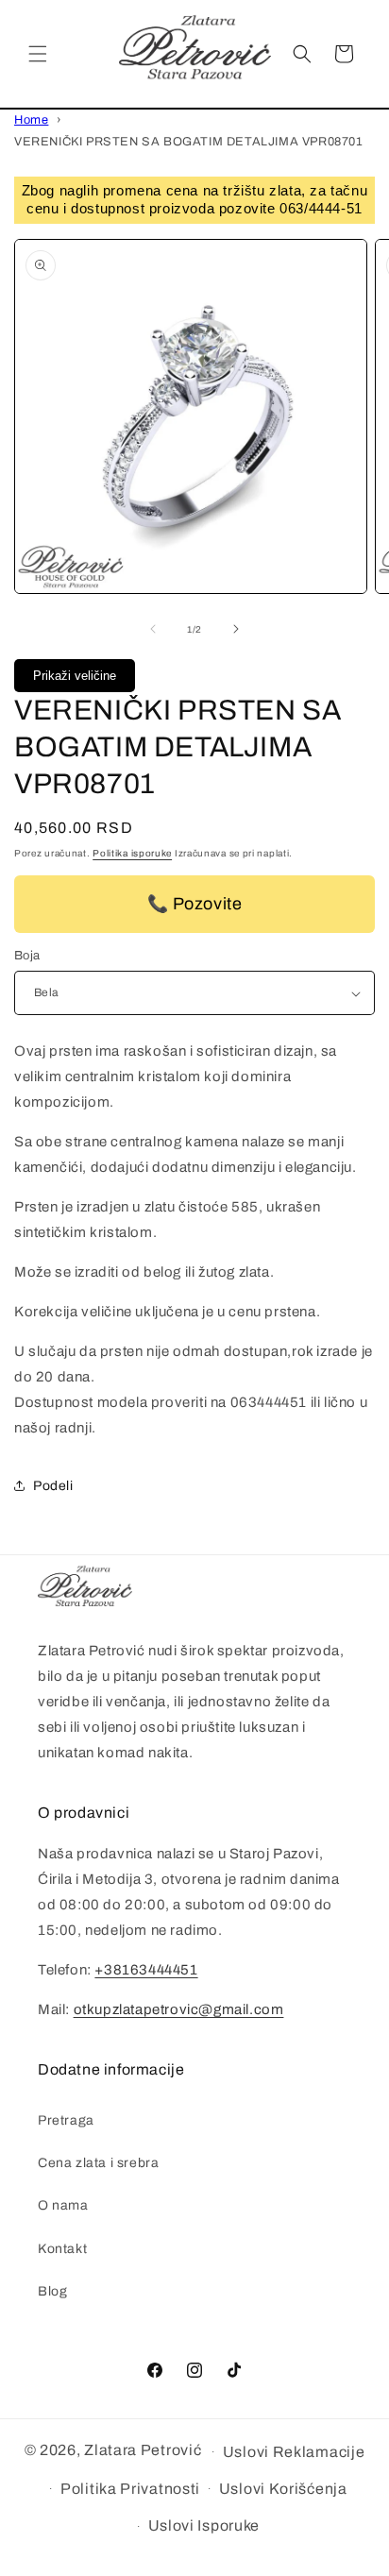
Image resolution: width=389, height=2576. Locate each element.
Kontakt (62, 2249)
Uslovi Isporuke (204, 2525)
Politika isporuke (132, 853)
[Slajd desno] (236, 629)
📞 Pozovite (195, 904)
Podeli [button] (53, 1486)
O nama (63, 2205)
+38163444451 (146, 1970)
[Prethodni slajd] (153, 629)
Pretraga (66, 2120)
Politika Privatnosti (130, 2489)
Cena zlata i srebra (98, 2163)
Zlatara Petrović (143, 2450)
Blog (52, 2291)
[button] (38, 54)
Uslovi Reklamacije (294, 2452)
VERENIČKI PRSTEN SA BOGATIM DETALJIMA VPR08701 (189, 142)
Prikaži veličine (75, 676)
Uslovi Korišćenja (283, 2489)
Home (31, 120)
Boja (27, 956)
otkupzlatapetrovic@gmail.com (179, 2009)
